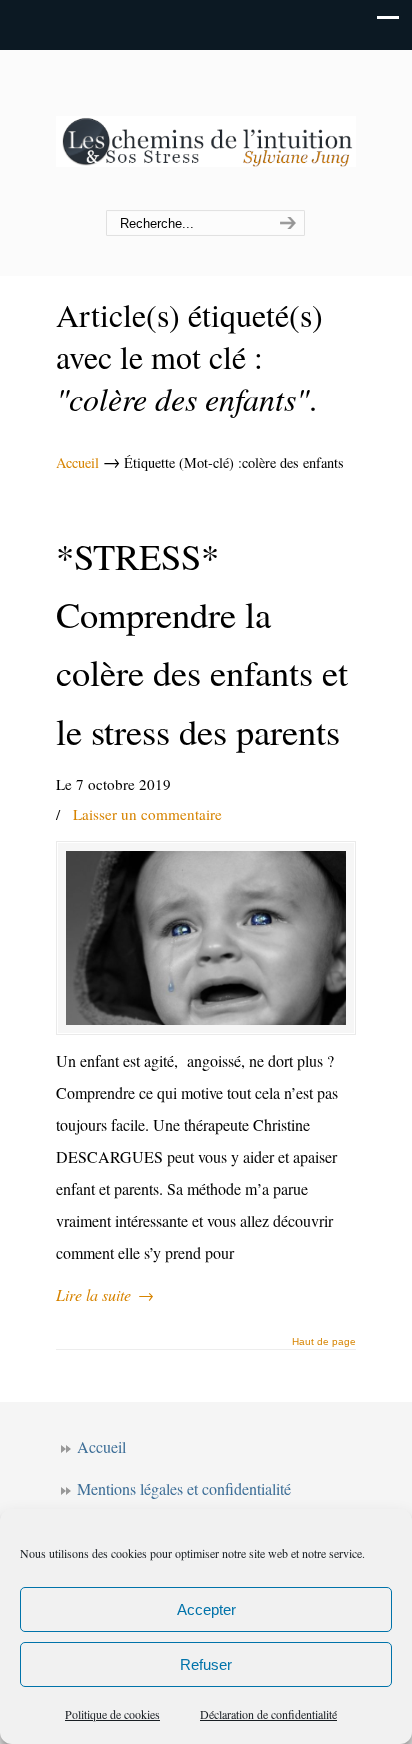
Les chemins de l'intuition (206, 131)
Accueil (77, 462)
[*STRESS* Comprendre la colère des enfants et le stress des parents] (206, 938)
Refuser (206, 1664)
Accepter (206, 1609)
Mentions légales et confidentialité (184, 1488)
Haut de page (324, 1342)
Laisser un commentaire (147, 814)
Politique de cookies (112, 1714)
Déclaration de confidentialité (268, 1714)
